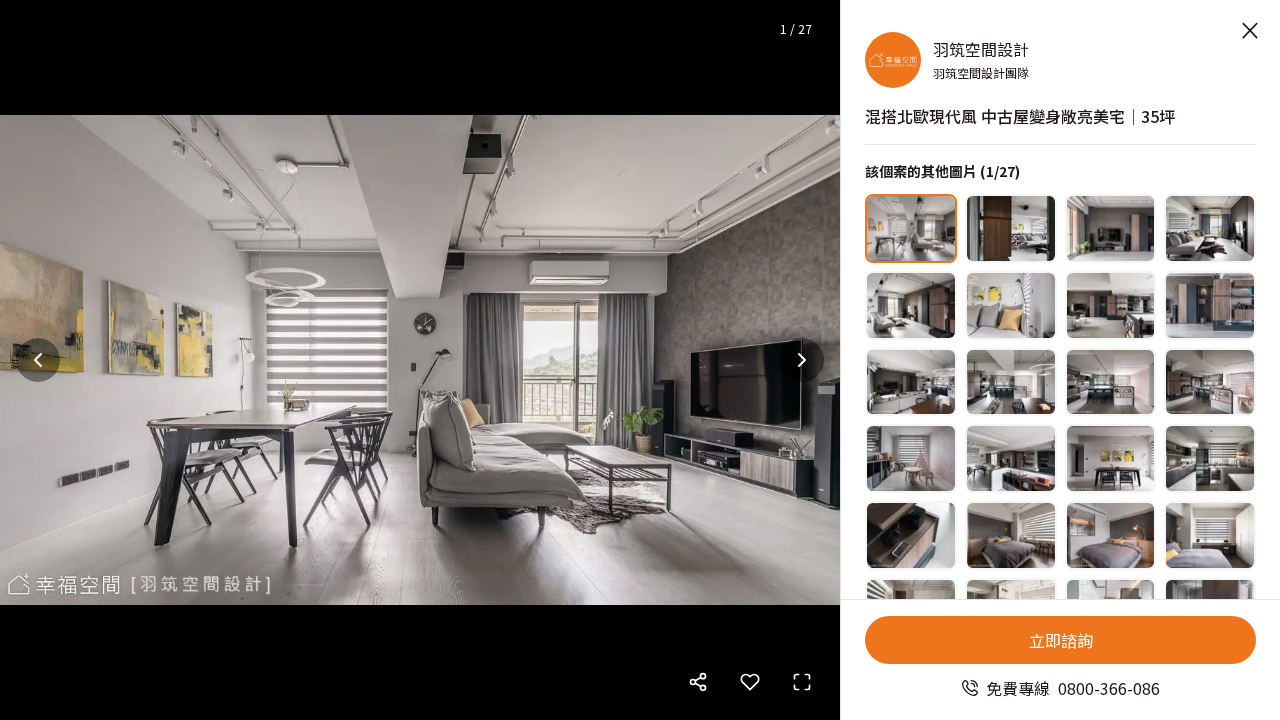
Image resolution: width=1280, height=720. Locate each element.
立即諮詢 (1061, 640)
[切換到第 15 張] (1111, 458)
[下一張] (802, 360)
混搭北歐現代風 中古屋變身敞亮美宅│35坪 (1020, 116)
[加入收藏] (750, 682)
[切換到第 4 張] (1210, 228)
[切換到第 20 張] (1210, 535)
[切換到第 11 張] (1111, 382)
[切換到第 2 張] (1011, 228)
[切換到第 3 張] (1111, 228)
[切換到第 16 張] (1210, 458)
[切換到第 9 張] (911, 382)
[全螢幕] (802, 682)
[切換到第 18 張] (1011, 535)
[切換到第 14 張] (1011, 458)
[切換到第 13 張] (911, 458)
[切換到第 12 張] (1210, 382)
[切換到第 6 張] (1011, 305)
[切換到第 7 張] (1111, 305)
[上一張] (38, 360)
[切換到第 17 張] (911, 535)
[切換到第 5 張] (911, 305)
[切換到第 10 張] (1011, 382)
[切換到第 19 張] (1111, 535)
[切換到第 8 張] (1210, 305)
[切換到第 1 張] (911, 228)
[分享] (698, 682)
